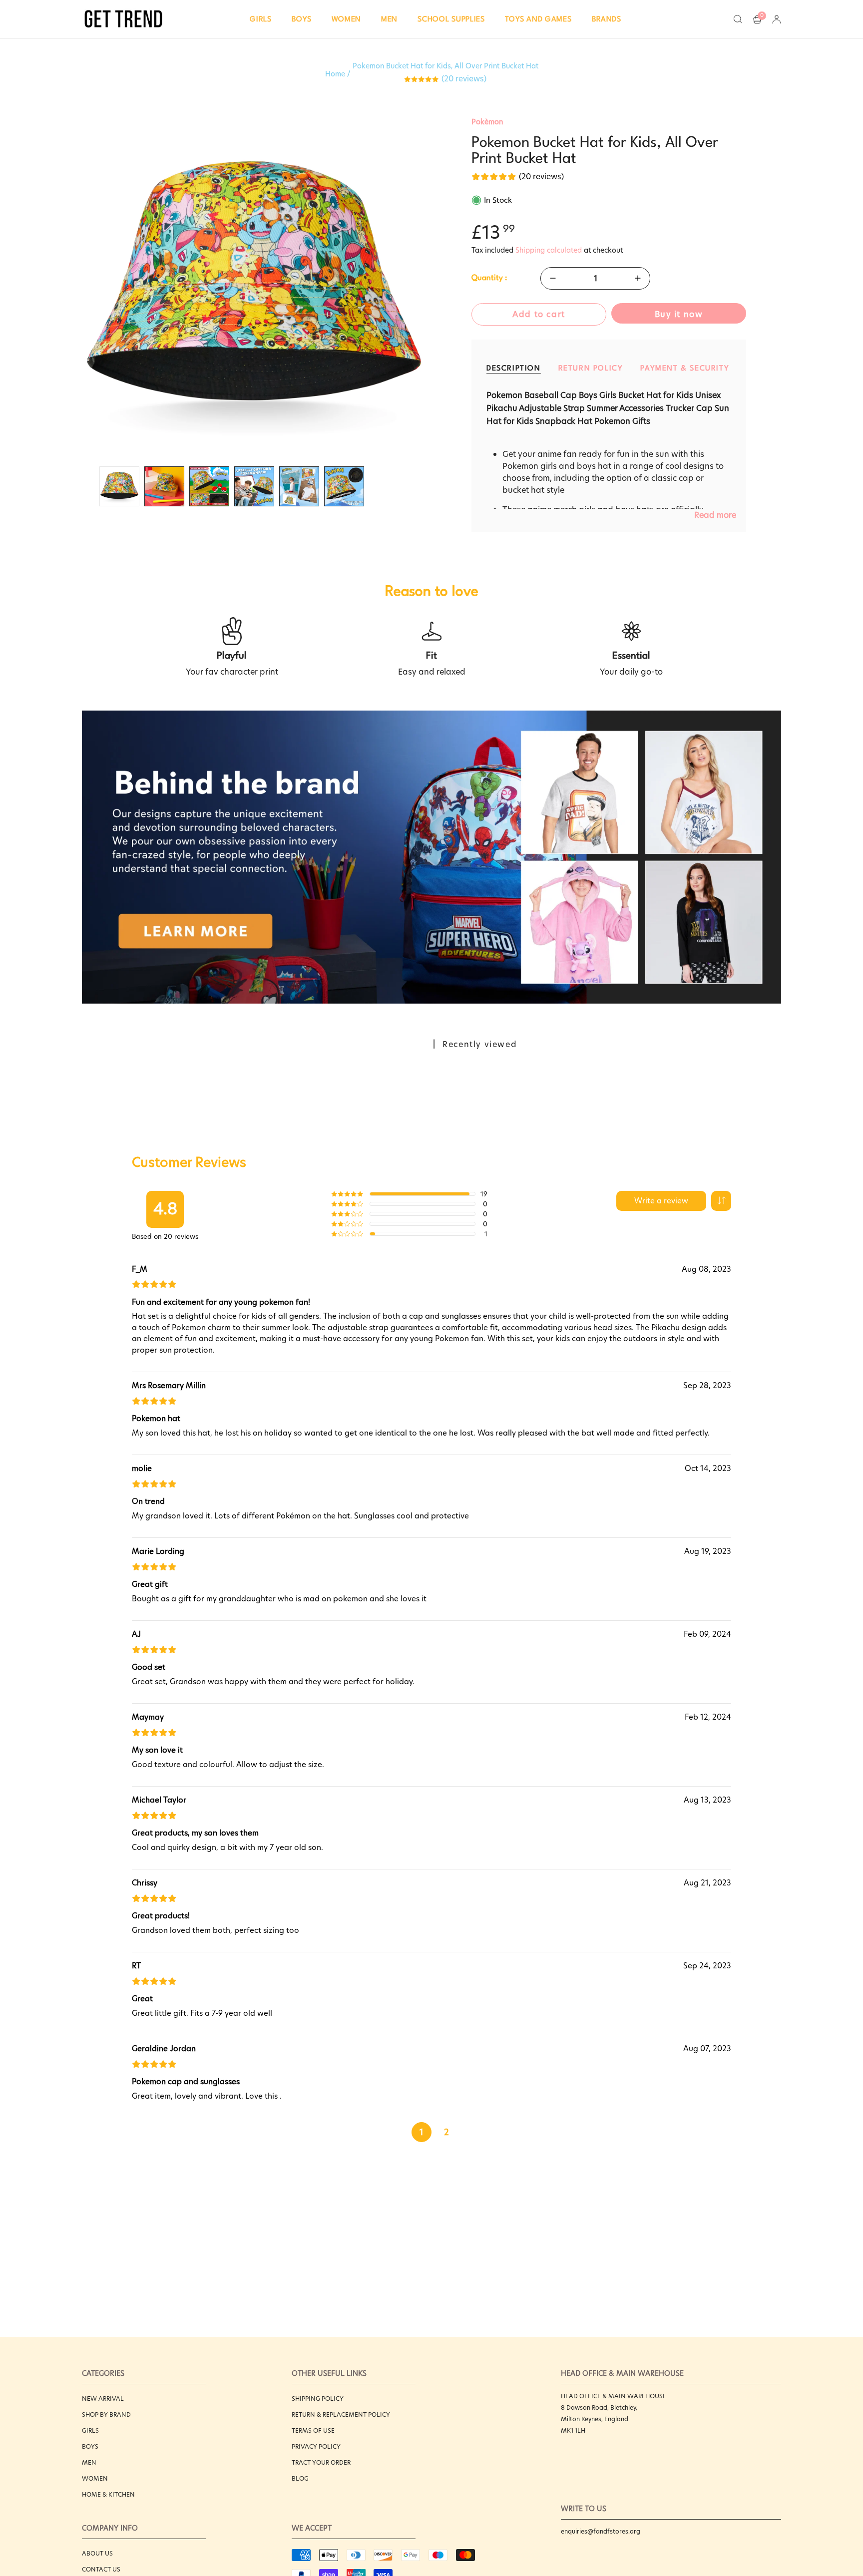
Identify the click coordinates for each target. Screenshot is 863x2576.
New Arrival (103, 2398)
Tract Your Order (321, 2462)
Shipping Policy (318, 2398)
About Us (97, 2553)
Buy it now (679, 314)
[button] (261, 19)
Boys (90, 2446)
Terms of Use (313, 2430)
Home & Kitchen (108, 2494)
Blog (300, 2478)
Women (95, 2478)
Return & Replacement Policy (341, 2414)
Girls (90, 2430)
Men (89, 2462)
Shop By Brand (106, 2414)
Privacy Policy (316, 2446)
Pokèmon (487, 122)
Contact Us (101, 2569)
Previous (82, 289)
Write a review (661, 1201)
